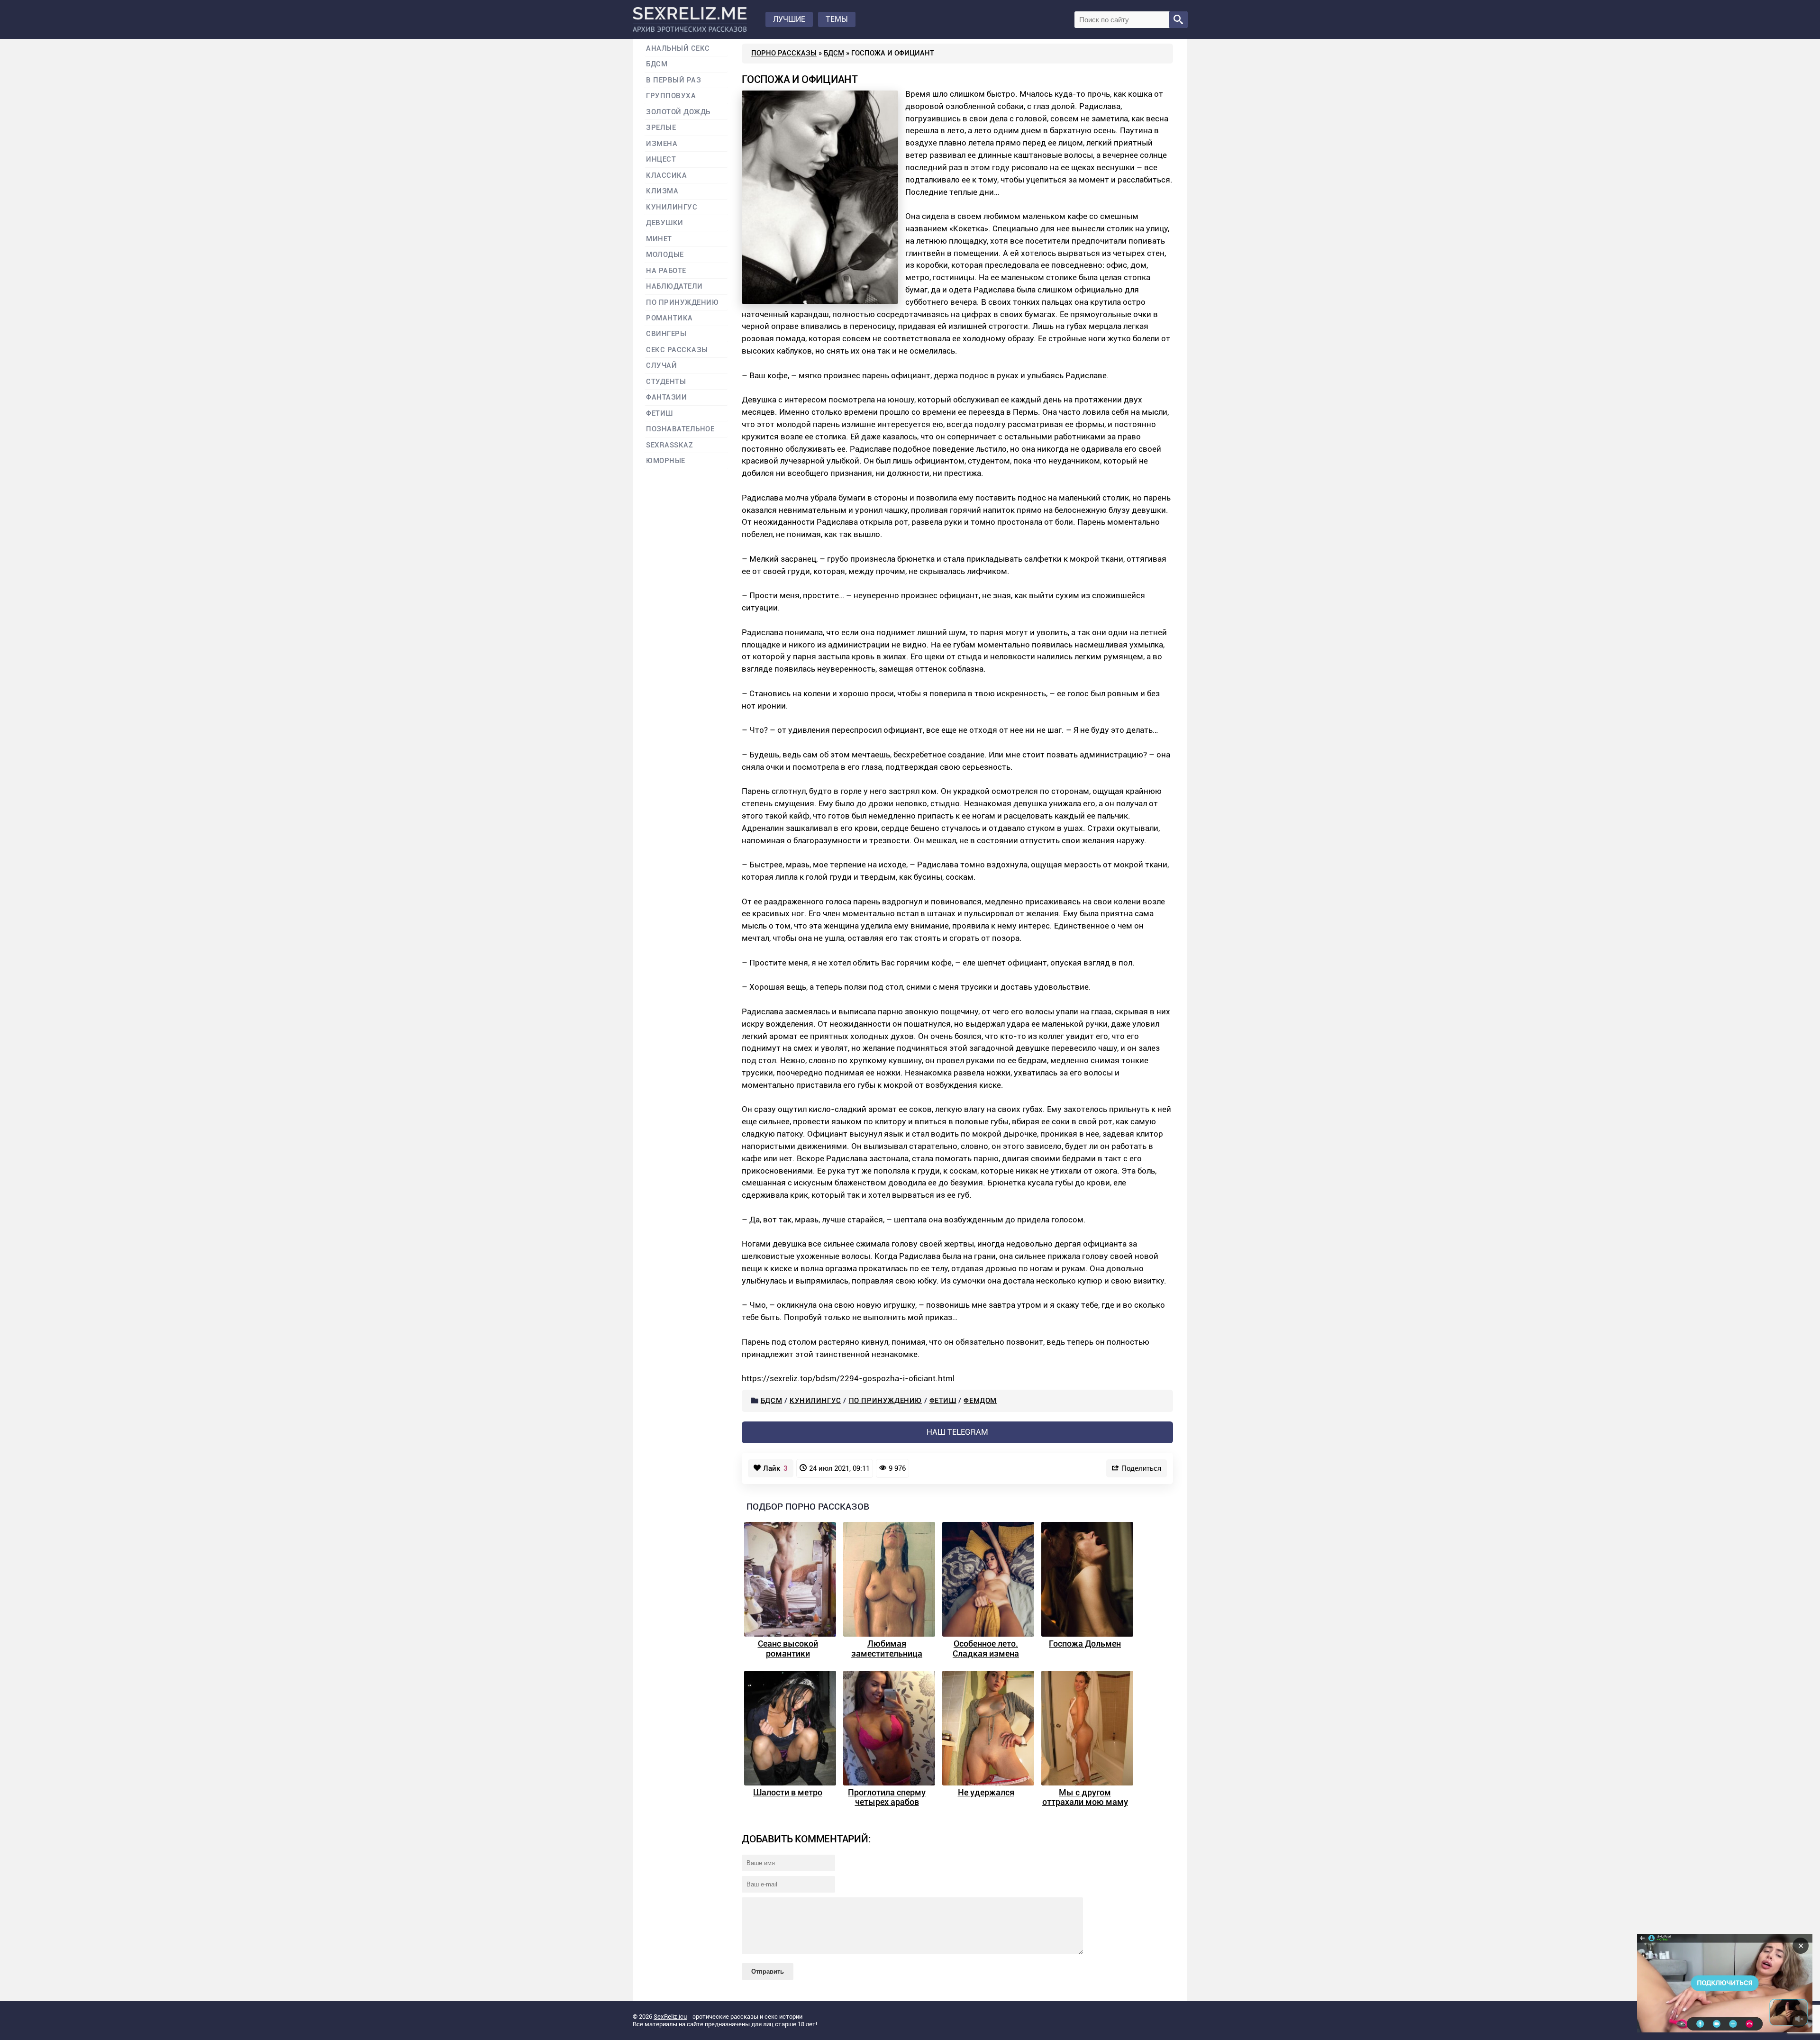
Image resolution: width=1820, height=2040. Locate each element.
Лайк (775, 1468)
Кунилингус (815, 1401)
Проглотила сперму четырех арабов (887, 1797)
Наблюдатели (674, 287)
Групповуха (671, 96)
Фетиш (943, 1401)
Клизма (662, 191)
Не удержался (986, 1792)
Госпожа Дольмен (1085, 1644)
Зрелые (661, 128)
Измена (662, 144)
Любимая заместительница (887, 1648)
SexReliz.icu (670, 2017)
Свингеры (666, 334)
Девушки (665, 223)
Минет (659, 239)
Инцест (661, 159)
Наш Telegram (957, 1432)
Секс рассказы (677, 350)
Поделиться (1141, 1468)
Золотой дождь (678, 112)
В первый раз (673, 80)
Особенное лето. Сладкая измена (986, 1648)
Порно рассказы (784, 53)
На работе (666, 271)
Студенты (666, 382)
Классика (666, 176)
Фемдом (980, 1401)
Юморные (666, 461)
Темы (837, 19)
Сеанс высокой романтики (788, 1648)
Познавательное (680, 429)
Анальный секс (678, 49)
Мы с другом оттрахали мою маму (1085, 1797)
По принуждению (885, 1401)
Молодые (665, 255)
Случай (661, 366)
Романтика (669, 318)
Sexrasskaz (669, 445)
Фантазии (666, 397)
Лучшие (789, 19)
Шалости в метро (788, 1792)
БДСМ (834, 53)
